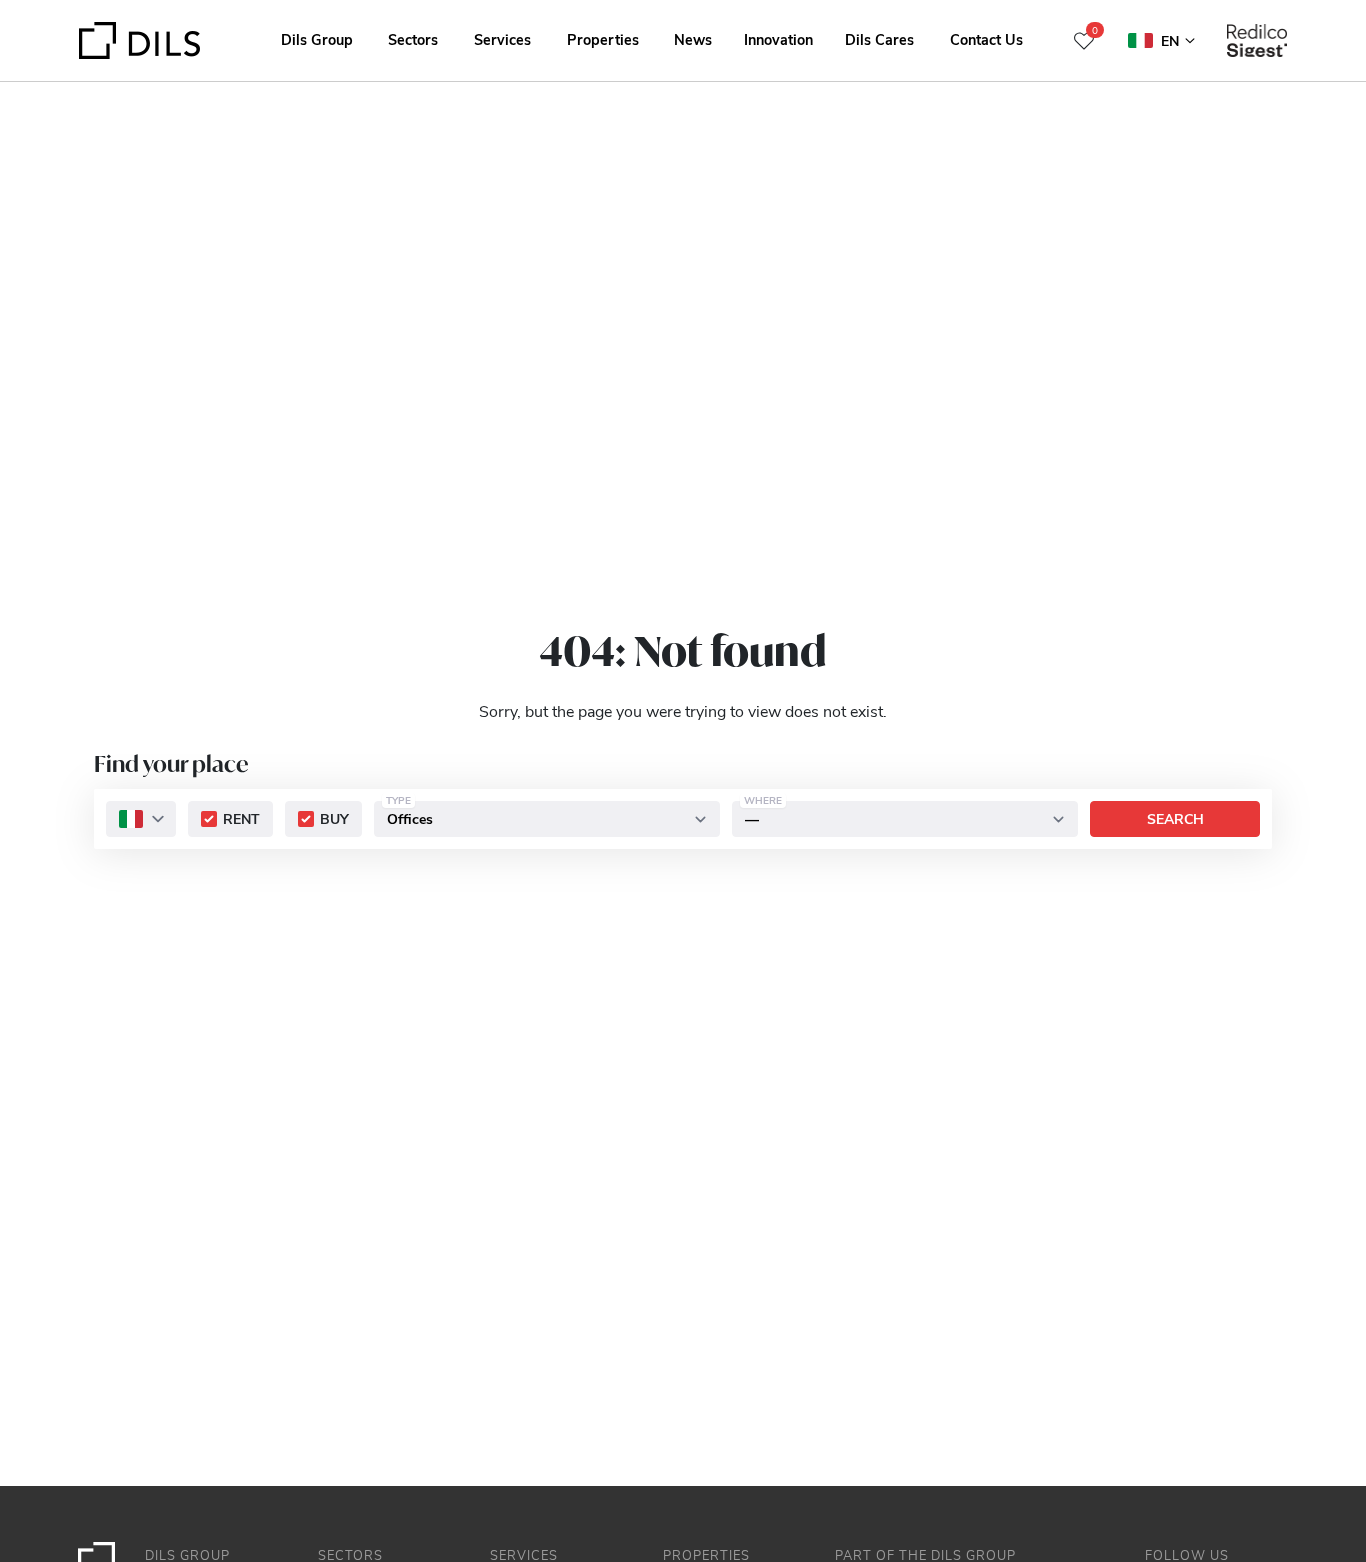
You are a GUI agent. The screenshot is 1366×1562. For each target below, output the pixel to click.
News (693, 39)
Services (502, 39)
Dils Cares (879, 39)
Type (398, 800)
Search (1175, 818)
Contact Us (986, 39)
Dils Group (317, 39)
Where (763, 800)
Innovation (778, 39)
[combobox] (141, 819)
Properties (603, 39)
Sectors (413, 39)
